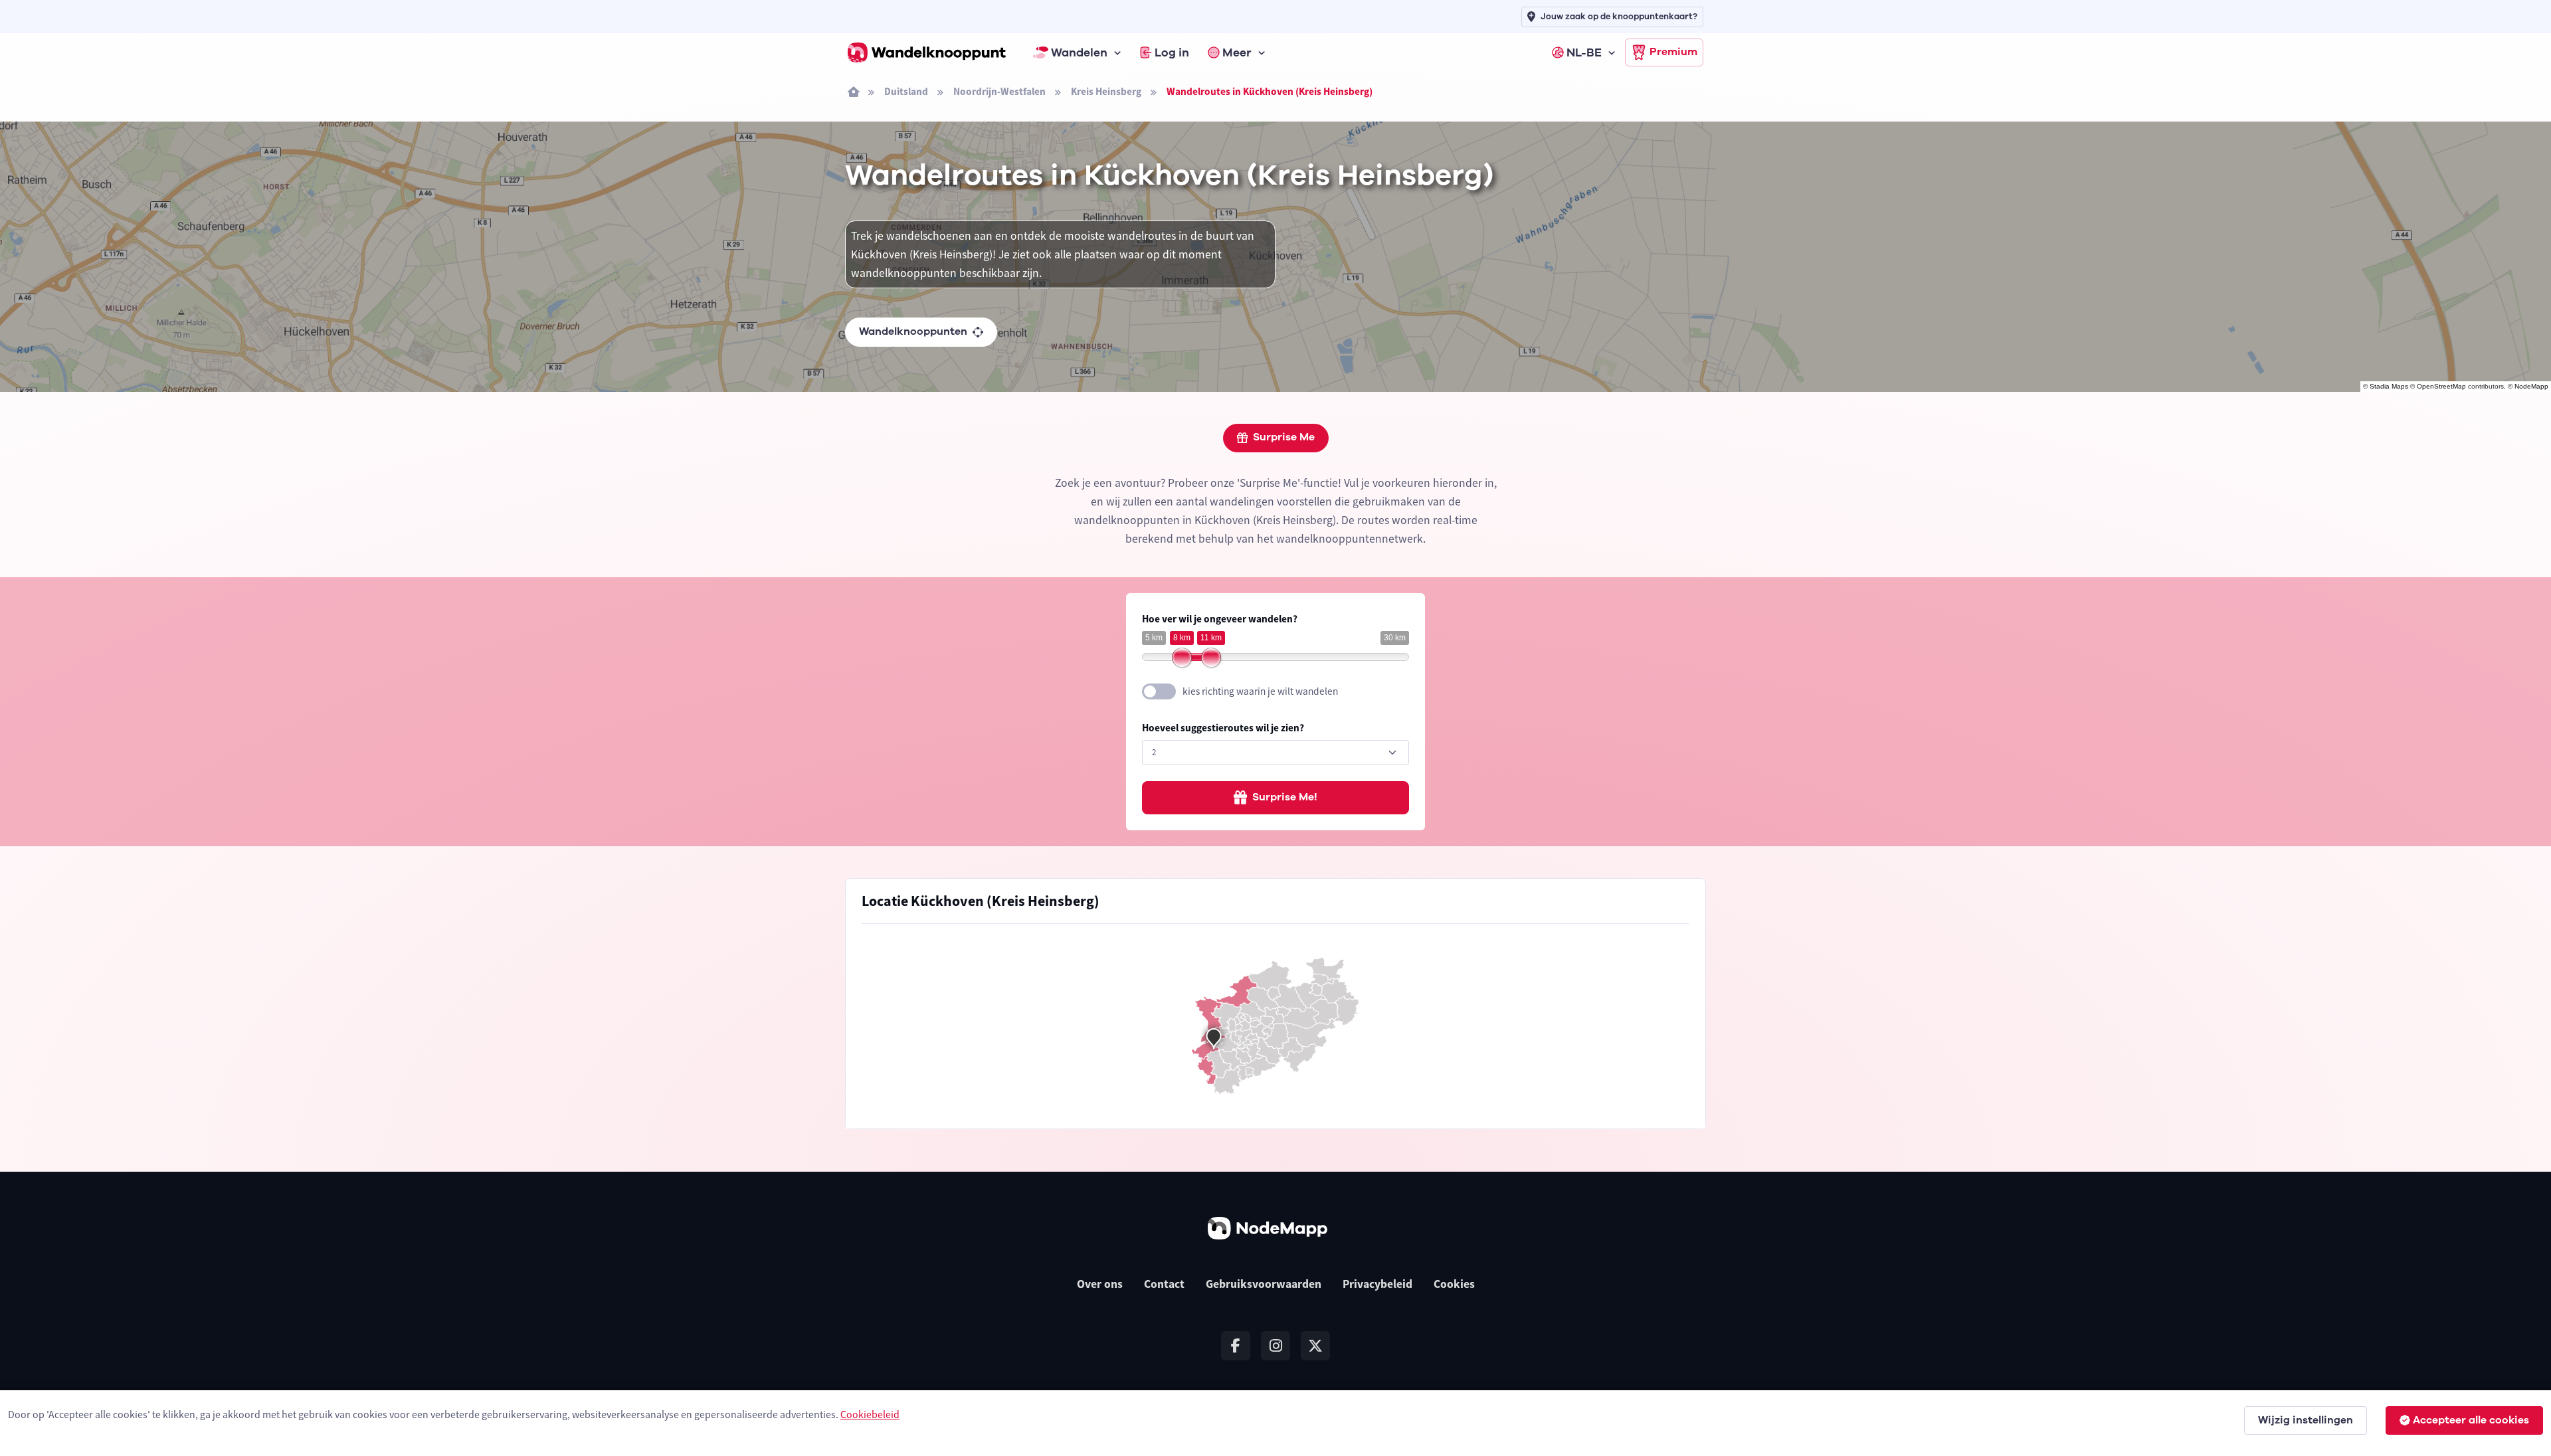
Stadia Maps (2389, 386)
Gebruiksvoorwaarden (1264, 1284)
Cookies (1454, 1284)
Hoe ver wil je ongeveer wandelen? (1220, 619)
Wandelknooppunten (913, 331)
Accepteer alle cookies (2471, 1420)
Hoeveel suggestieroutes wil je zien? (1223, 728)
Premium (1673, 52)
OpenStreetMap (2441, 386)
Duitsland (906, 91)
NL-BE (1584, 52)
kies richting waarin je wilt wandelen (1260, 691)
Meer (1237, 52)
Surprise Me (1284, 437)
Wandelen (1079, 52)
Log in (1172, 52)
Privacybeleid (1377, 1284)
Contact (1164, 1284)
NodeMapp (2531, 386)
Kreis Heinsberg (1106, 91)
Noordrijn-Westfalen (999, 91)
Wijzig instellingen (2306, 1420)
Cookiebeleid (870, 1414)
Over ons (1100, 1284)
